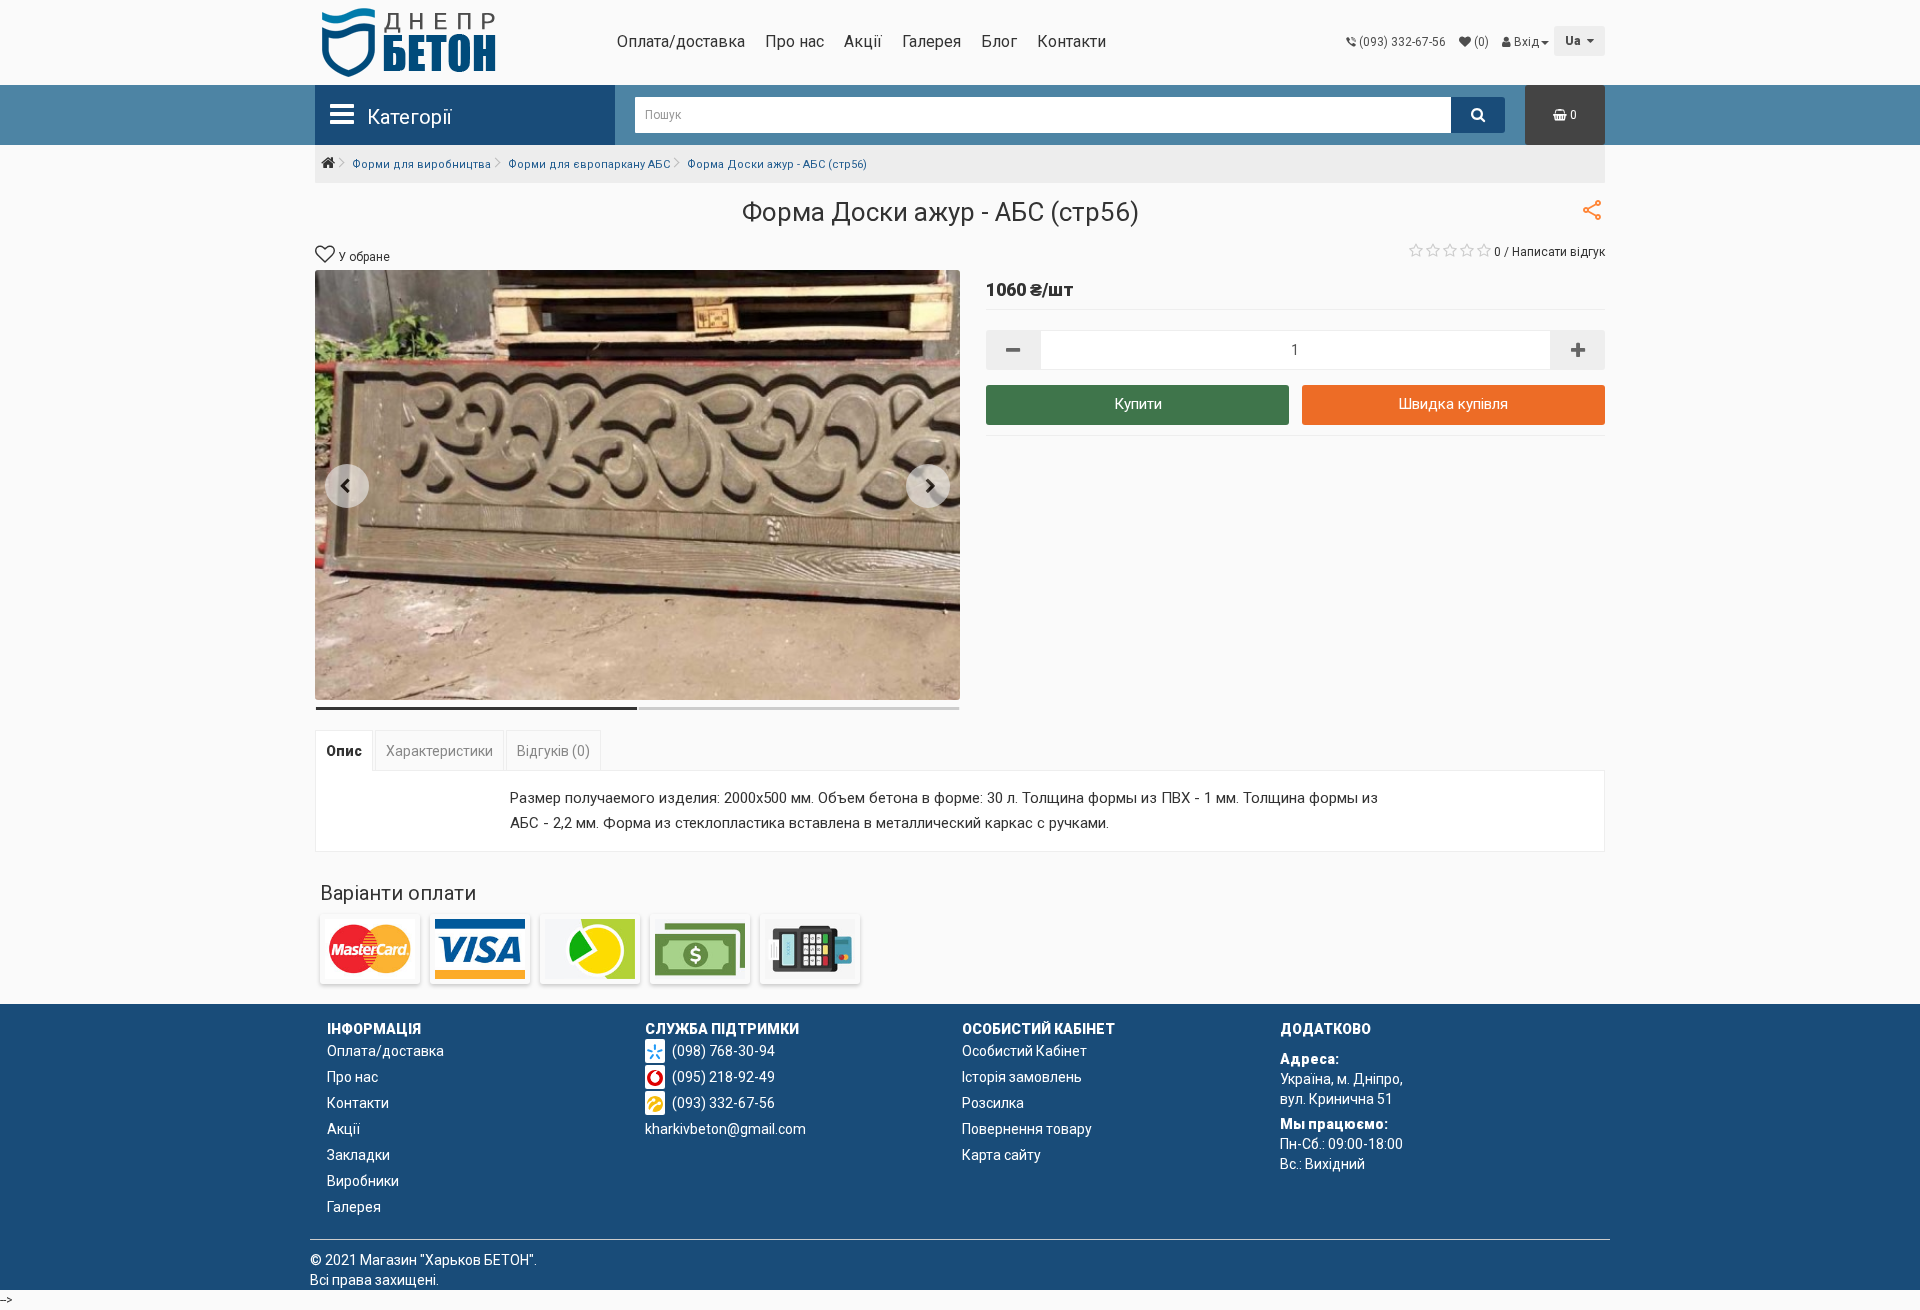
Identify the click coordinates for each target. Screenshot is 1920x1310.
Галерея (931, 41)
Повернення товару (1027, 1129)
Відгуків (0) (553, 751)
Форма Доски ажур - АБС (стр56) (777, 164)
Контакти (1071, 41)
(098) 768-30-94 (723, 1051)
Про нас (794, 41)
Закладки (358, 1155)
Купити (1138, 404)
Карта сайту (1001, 1155)
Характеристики (439, 751)
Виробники (363, 1181)
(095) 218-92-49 (723, 1077)
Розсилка (993, 1103)
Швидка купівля (1453, 404)
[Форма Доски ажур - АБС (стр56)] (637, 485)
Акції (863, 41)
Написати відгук (1558, 252)
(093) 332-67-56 (723, 1103)
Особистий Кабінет (1024, 1051)
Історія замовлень (1022, 1077)
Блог (999, 41)
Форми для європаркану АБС (589, 164)
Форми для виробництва (421, 164)
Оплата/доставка (681, 41)
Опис (344, 751)
